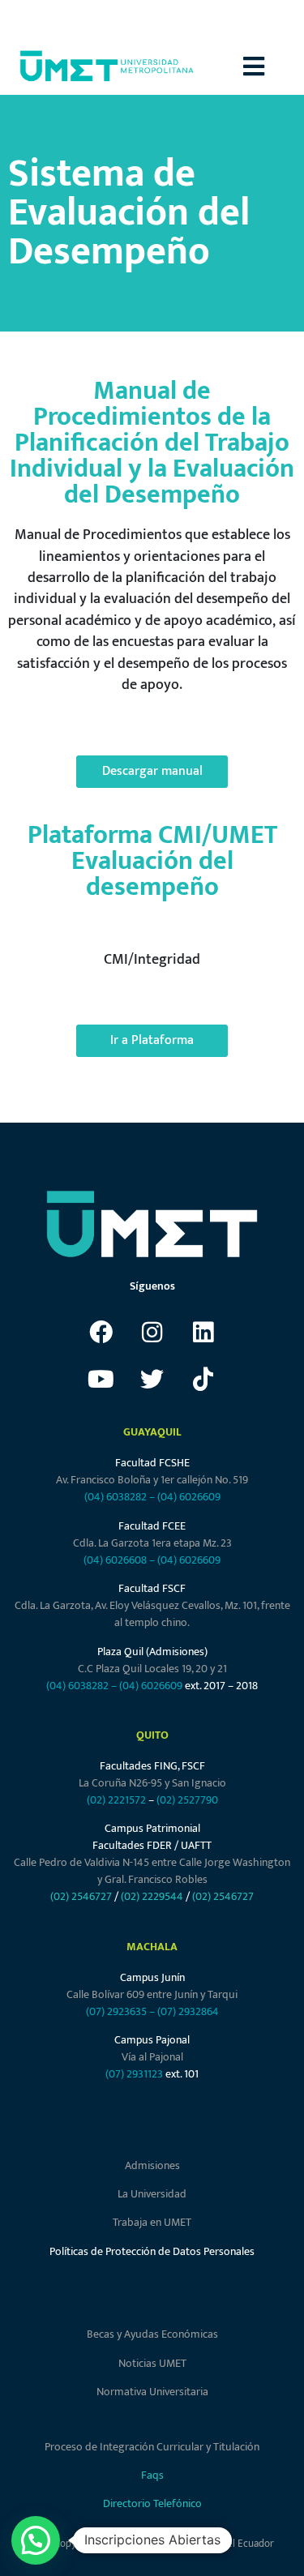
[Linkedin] (203, 1332)
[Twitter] (152, 1379)
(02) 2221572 (116, 1800)
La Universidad (152, 2194)
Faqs (152, 2475)
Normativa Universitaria (152, 2392)
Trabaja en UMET (152, 2222)
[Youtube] (101, 1379)
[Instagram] (152, 1332)
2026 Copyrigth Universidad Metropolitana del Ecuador (152, 2544)
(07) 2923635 (116, 2011)
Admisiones (152, 2165)
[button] (274, 66)
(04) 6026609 (189, 1497)
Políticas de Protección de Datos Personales (152, 2251)
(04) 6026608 (115, 1560)
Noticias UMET (152, 2363)
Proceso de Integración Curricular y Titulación (152, 2447)
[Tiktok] (203, 1379)
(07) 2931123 (135, 2074)
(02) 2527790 (187, 1800)
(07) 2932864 (188, 2011)
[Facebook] (101, 1332)
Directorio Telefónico (152, 2503)
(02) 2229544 (152, 1896)
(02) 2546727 (81, 1896)
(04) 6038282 (116, 1497)
